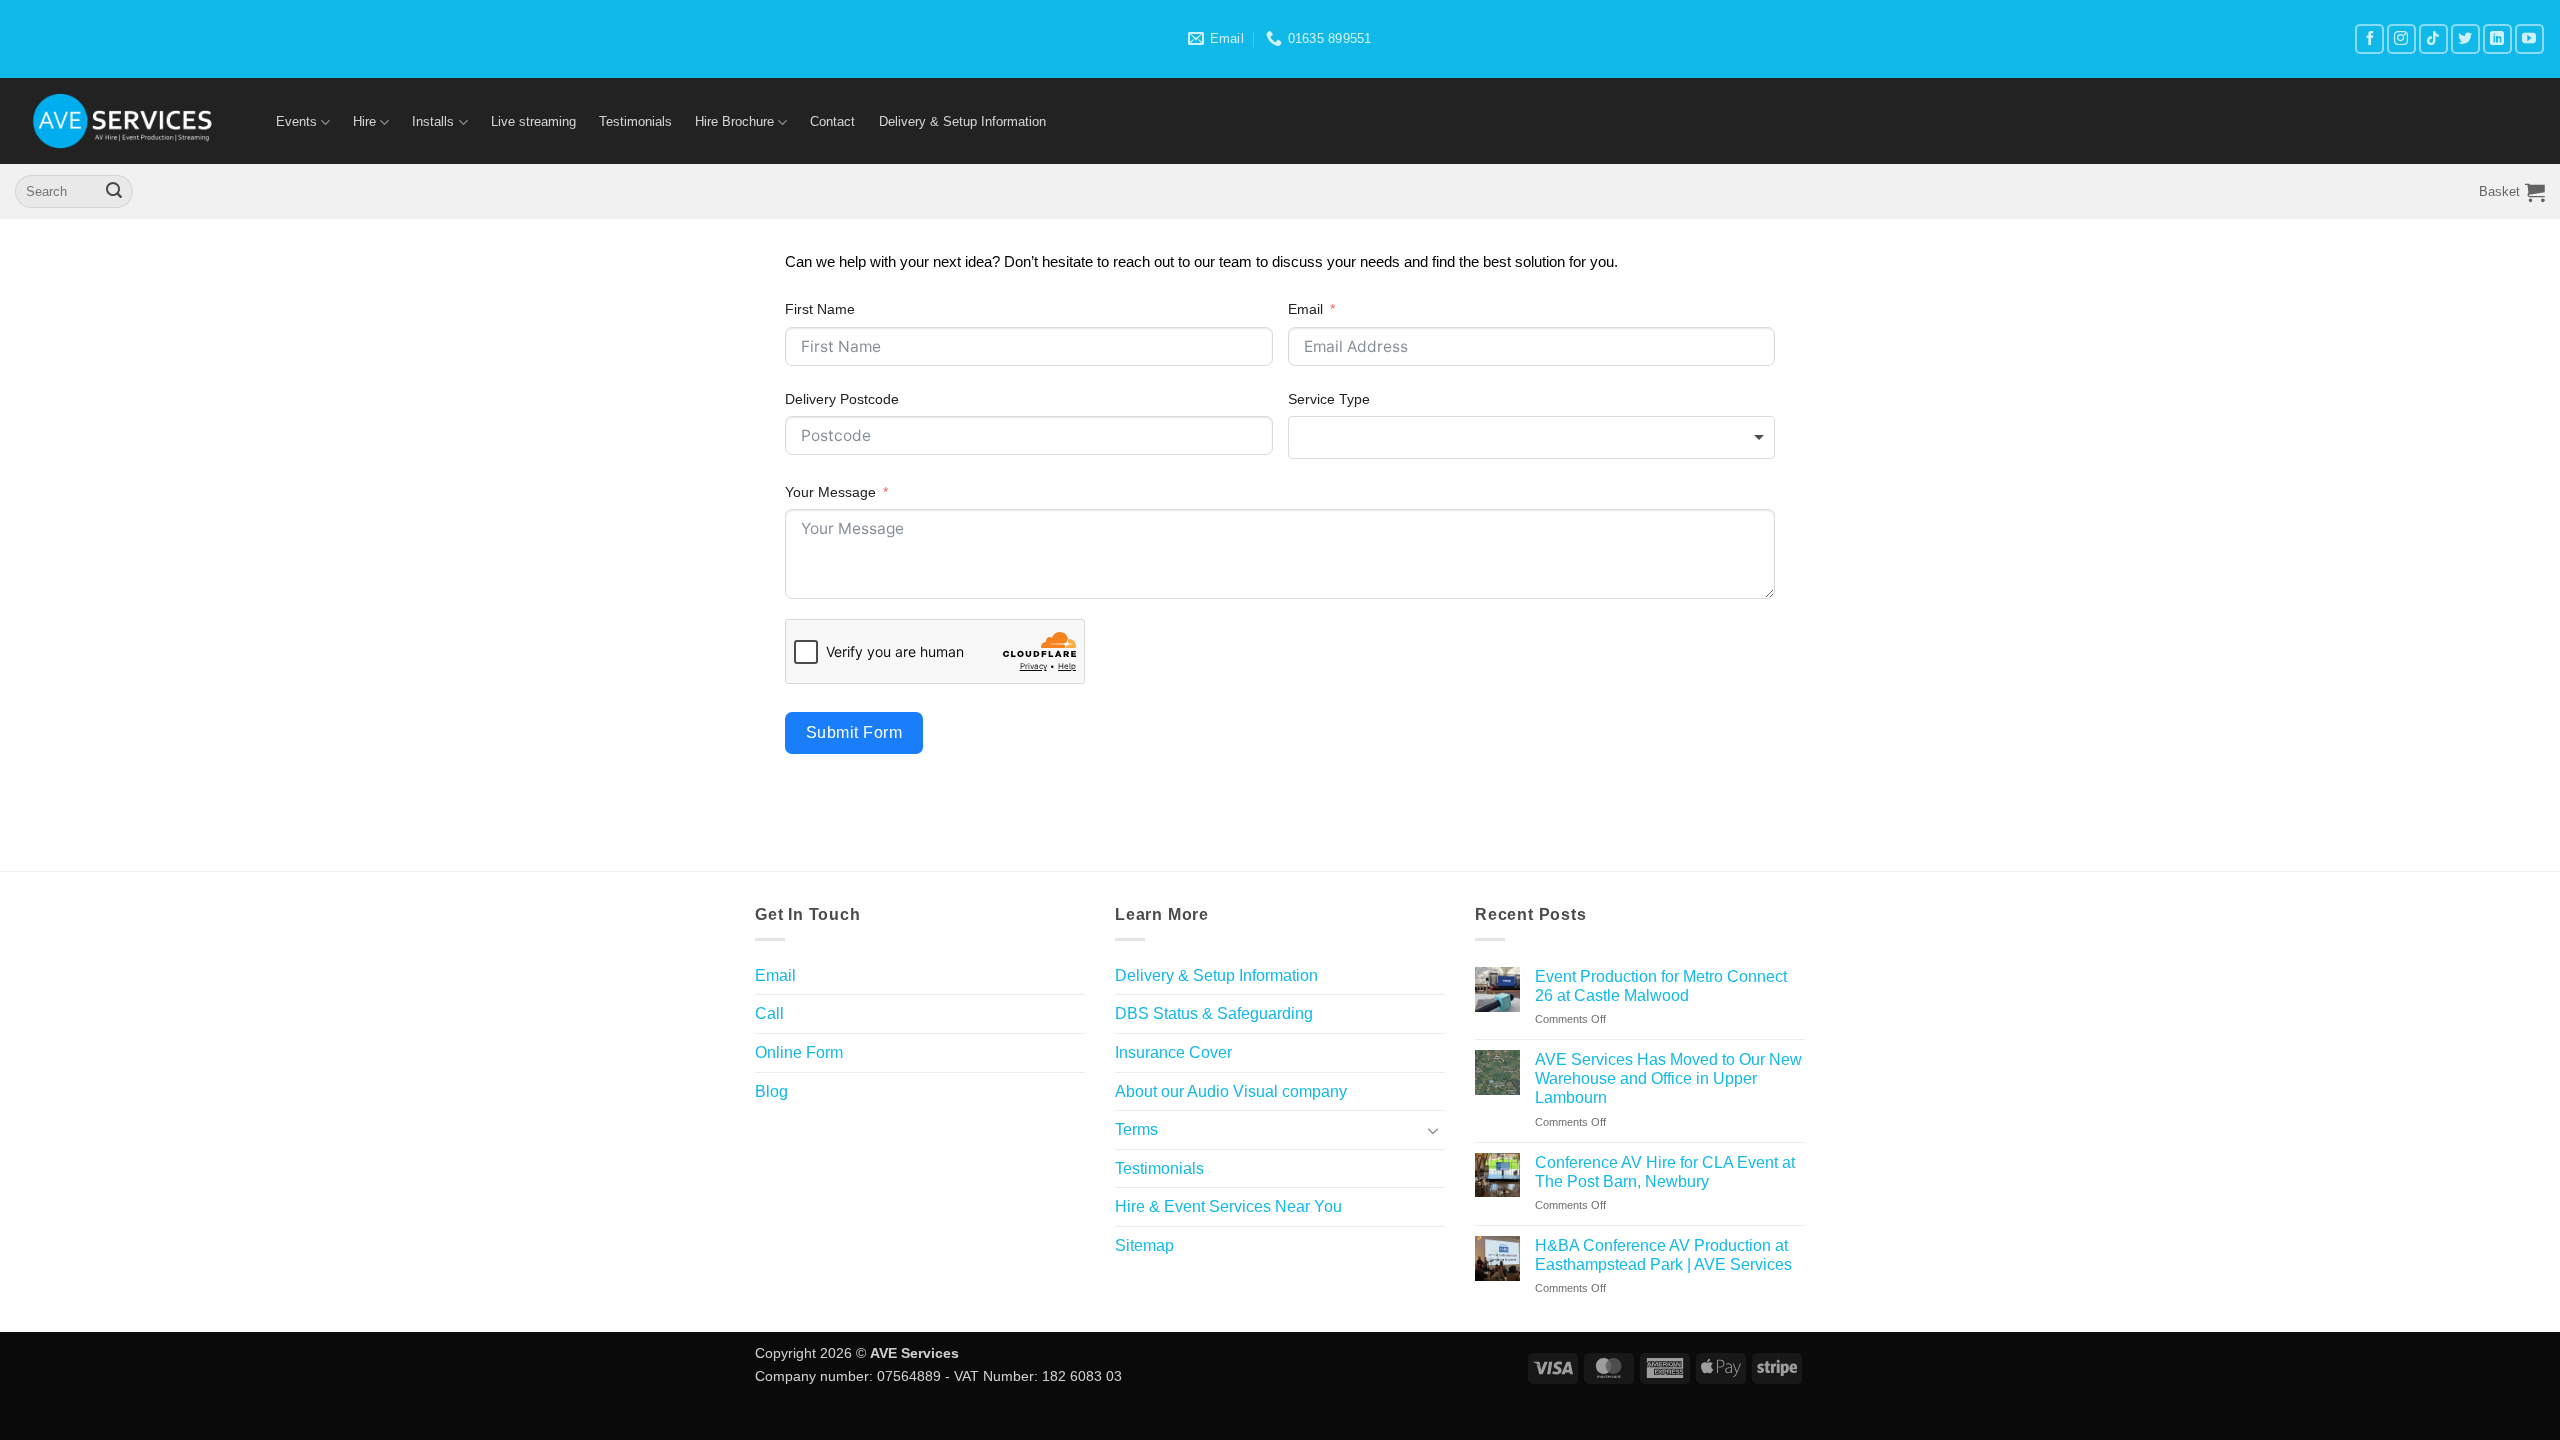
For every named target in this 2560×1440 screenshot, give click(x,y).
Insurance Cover (1173, 1052)
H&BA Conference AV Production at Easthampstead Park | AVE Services (1663, 1255)
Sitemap (1144, 1245)
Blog (771, 1091)
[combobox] (1532, 437)
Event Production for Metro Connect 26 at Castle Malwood (1661, 986)
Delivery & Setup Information (962, 121)
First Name (820, 309)
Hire (364, 121)
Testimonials (635, 121)
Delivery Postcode (842, 399)
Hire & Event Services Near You (1228, 1206)
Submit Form (854, 732)
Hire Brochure (734, 121)
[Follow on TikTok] (2433, 38)
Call (769, 1013)
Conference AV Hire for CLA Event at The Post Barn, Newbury (1665, 1172)
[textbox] (1532, 437)
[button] (2512, 192)
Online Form (799, 1052)
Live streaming (533, 121)
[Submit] (114, 192)
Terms (1136, 1129)
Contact (832, 121)
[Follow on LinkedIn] (2497, 38)
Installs (433, 121)
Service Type (1329, 399)
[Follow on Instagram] (2401, 38)
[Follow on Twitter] (2465, 38)
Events (296, 121)
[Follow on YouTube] (2529, 38)
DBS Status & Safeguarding (1214, 1013)
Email (1305, 309)
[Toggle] (1433, 1130)
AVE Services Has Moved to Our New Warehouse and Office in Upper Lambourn (1668, 1078)
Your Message (830, 492)
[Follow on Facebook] (2369, 38)
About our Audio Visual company (1231, 1091)
